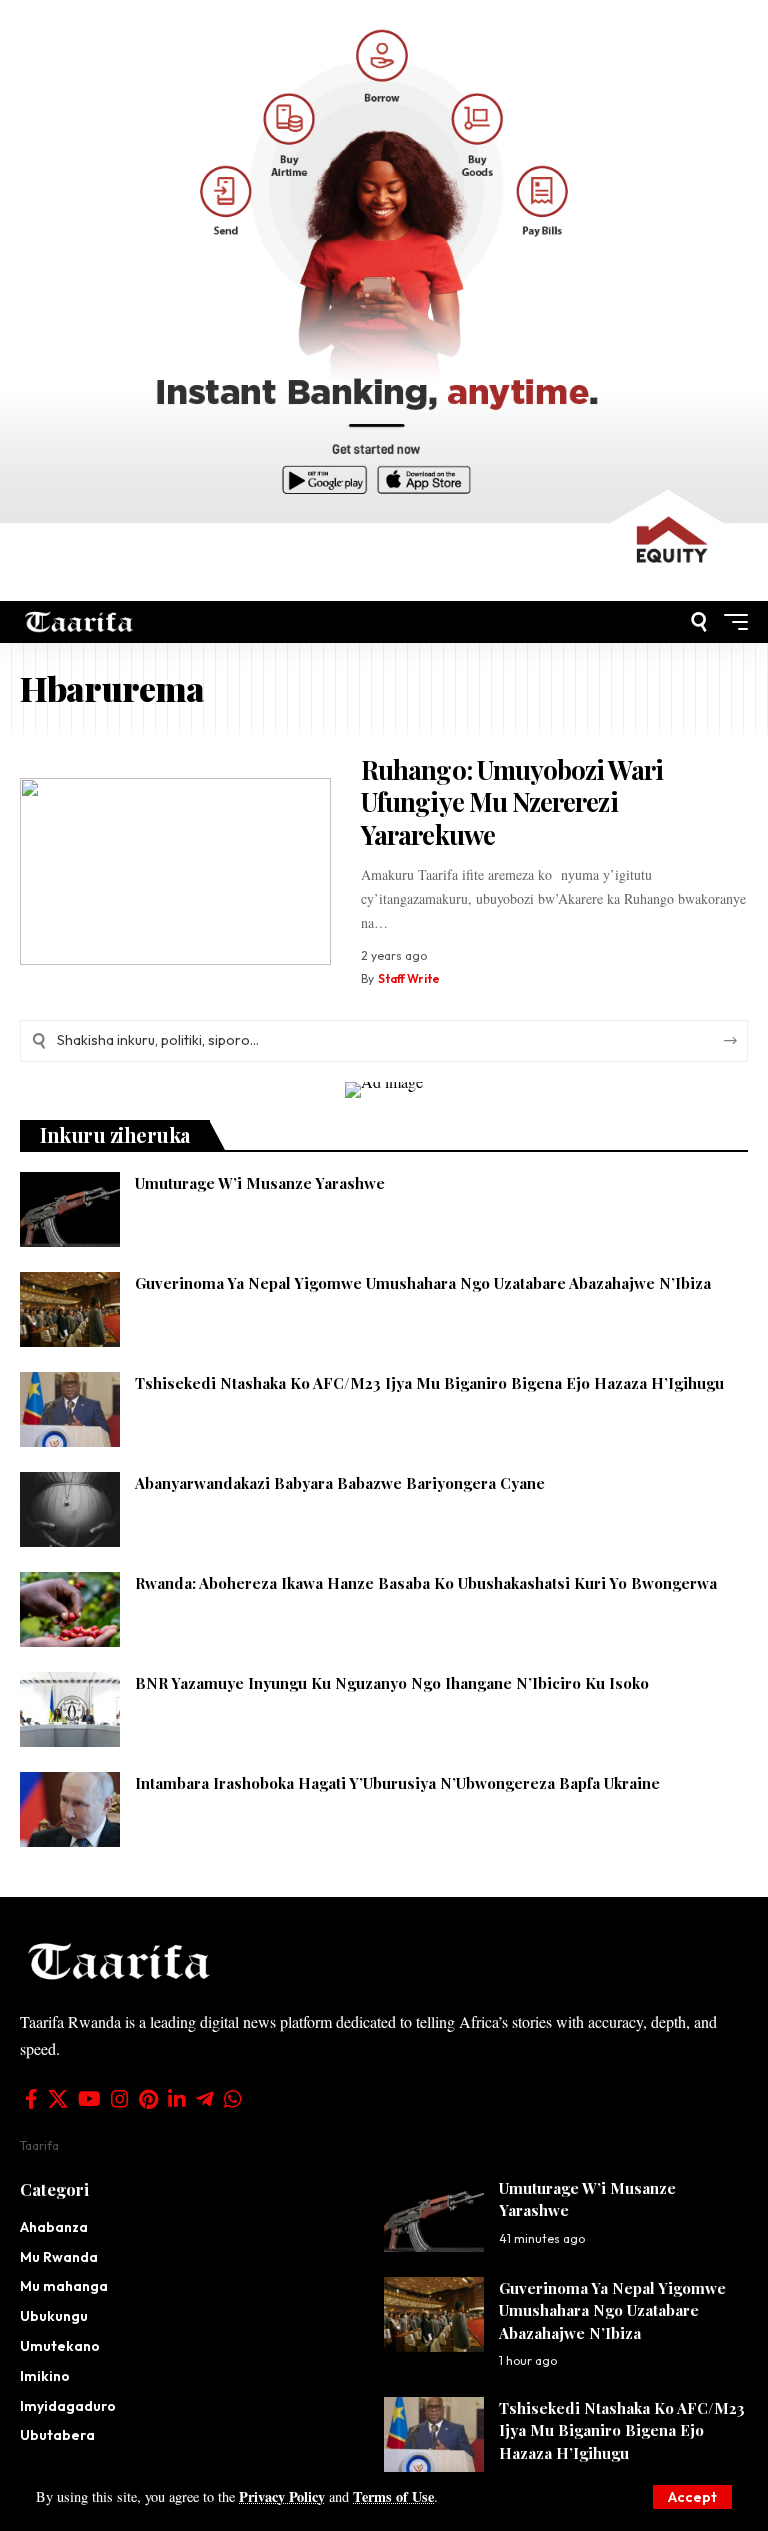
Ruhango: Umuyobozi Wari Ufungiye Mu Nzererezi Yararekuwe (512, 802)
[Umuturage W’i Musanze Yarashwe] (70, 1209)
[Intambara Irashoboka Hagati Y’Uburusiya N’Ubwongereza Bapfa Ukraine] (70, 1809)
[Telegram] (205, 2099)
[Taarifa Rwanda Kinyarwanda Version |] (79, 621)
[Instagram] (120, 2099)
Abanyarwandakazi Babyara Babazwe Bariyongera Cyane (340, 1483)
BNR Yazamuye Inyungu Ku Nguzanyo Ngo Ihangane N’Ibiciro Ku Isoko (392, 1683)
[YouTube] (89, 2099)
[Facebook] (31, 2099)
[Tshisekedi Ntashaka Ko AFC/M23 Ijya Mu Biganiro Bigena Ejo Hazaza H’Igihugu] (70, 1409)
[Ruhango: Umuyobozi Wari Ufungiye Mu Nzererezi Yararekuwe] (175, 871)
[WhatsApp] (233, 2099)
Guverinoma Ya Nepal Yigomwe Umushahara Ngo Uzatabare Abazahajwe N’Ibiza (423, 1283)
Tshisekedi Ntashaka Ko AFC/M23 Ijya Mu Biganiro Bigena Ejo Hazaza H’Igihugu (429, 1383)
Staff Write (409, 978)
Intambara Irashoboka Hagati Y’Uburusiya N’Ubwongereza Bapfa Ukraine (397, 1783)
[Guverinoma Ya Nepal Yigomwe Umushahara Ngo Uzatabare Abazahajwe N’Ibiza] (70, 1309)
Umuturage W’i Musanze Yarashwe (262, 1183)
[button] (692, 2497)
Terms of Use (393, 2496)
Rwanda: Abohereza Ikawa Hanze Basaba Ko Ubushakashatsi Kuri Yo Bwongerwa (426, 1583)
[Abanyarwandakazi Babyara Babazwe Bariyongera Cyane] (70, 1509)
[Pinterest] (148, 2099)
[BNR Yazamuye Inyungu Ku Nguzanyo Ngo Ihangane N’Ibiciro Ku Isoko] (70, 1709)
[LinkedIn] (177, 2099)
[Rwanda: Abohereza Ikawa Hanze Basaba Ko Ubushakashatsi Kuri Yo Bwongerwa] (70, 1609)
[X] (58, 2099)
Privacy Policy (282, 2496)
